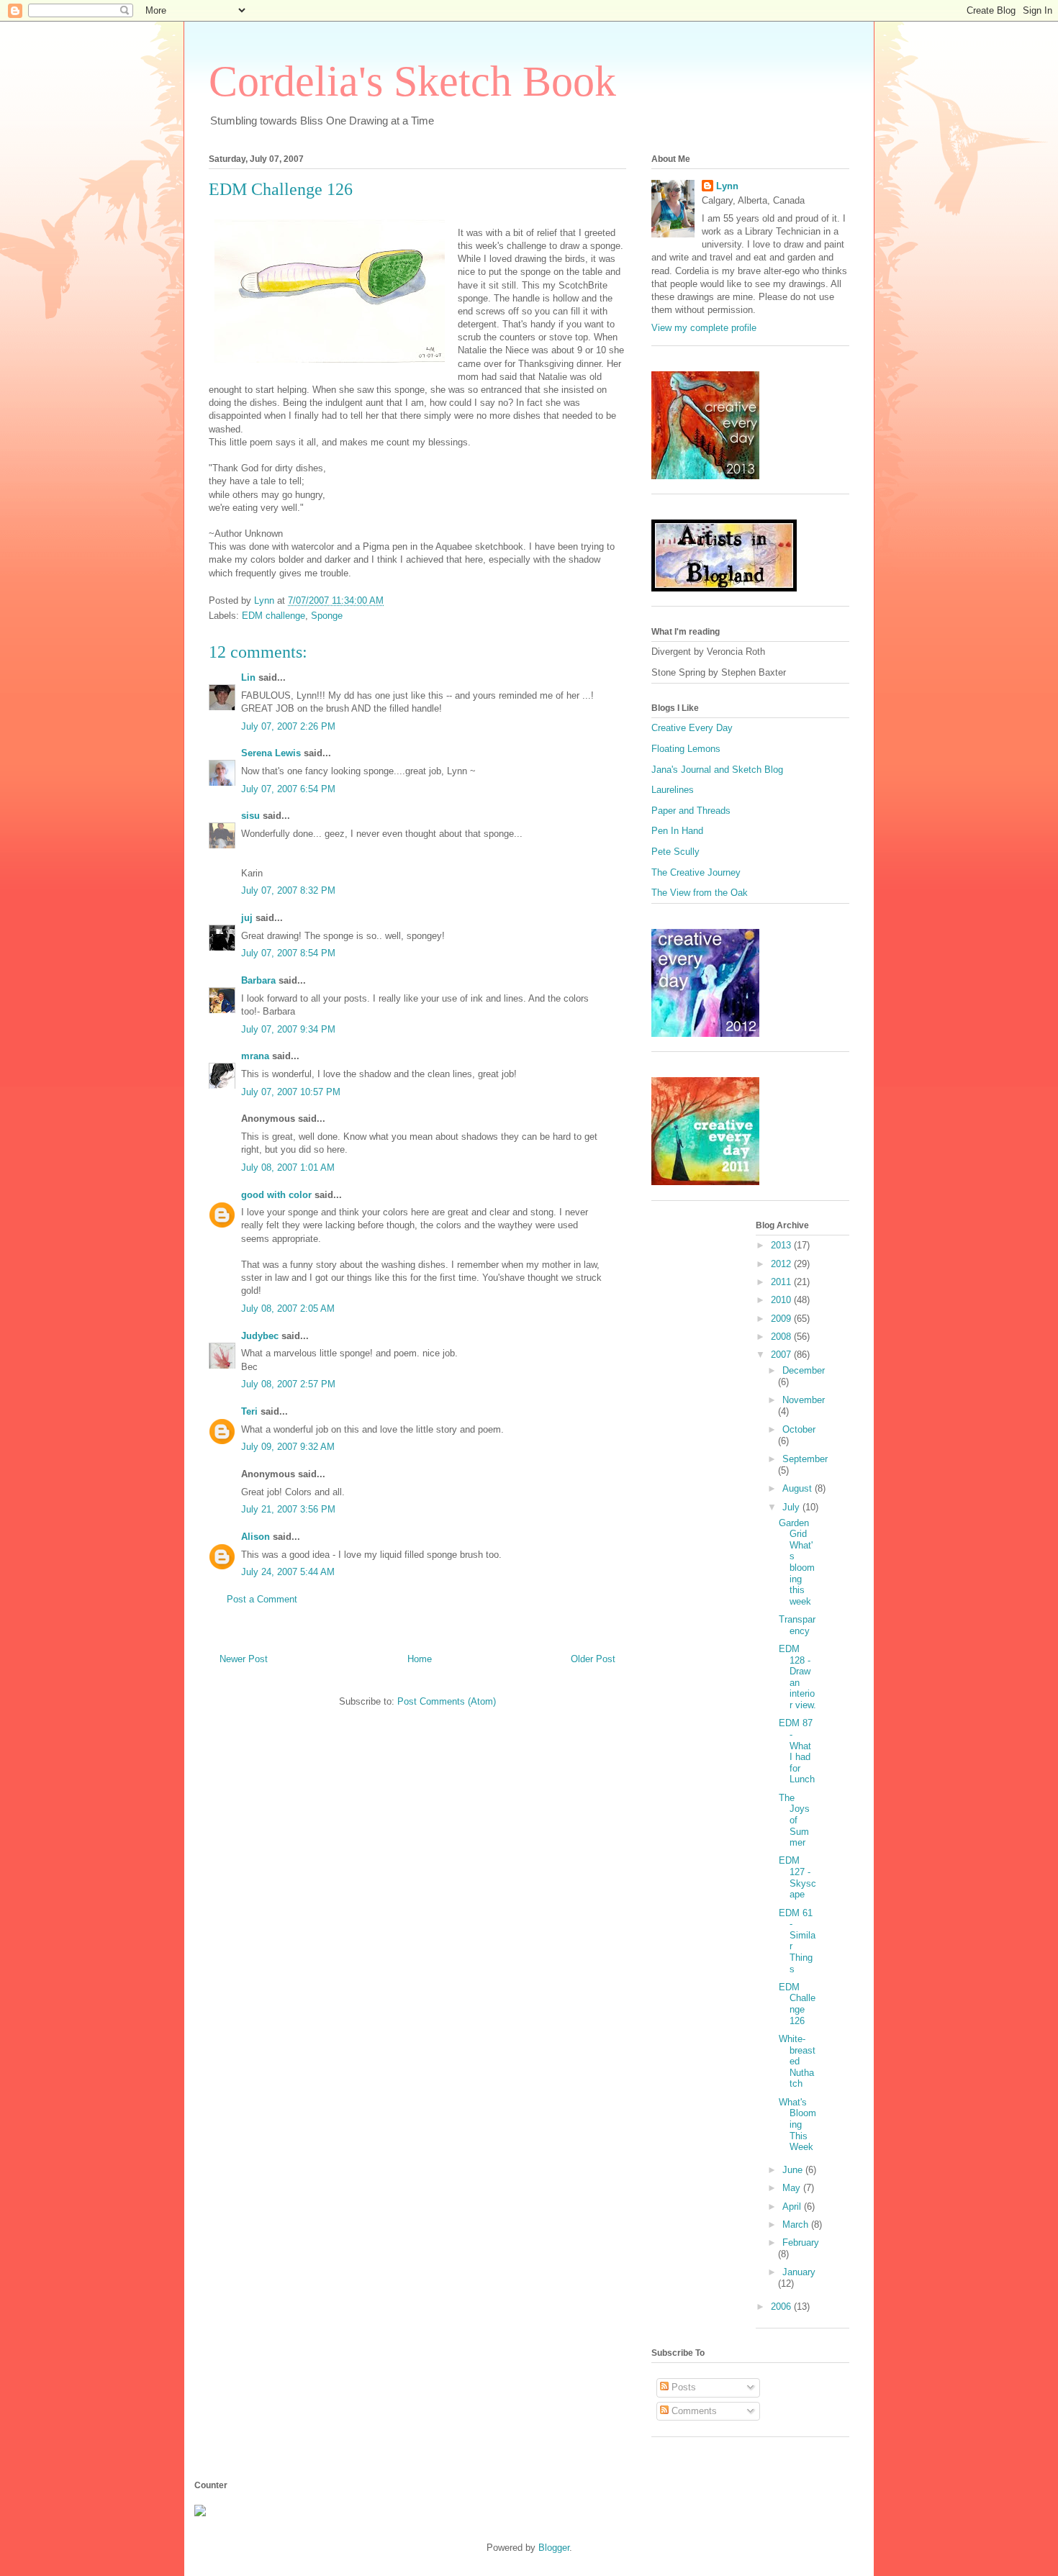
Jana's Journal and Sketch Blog (717, 770)
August (799, 1488)
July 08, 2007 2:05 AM (288, 1309)
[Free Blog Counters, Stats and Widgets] (200, 2513)
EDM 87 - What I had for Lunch (797, 1751)
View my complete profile (704, 328)
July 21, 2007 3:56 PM (288, 1509)
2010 (782, 1300)
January (799, 2272)
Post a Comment (262, 1599)
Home (420, 1659)
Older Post (593, 1659)
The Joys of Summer (794, 1820)
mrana (255, 1056)
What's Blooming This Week (797, 2124)
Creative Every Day (692, 728)
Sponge (327, 616)
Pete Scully (675, 852)
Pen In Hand (677, 831)
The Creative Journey (696, 872)
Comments (693, 2411)
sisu (250, 816)
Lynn (727, 186)
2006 (782, 2307)
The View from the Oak (700, 893)
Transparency (797, 1625)
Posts (682, 2387)
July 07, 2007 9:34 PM (288, 1029)
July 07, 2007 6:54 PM (288, 789)
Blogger (554, 2548)
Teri (249, 1411)
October (799, 1429)
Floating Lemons (686, 749)
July (792, 1507)
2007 (782, 1355)
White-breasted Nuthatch (797, 2061)
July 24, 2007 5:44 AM (288, 1572)
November (804, 1400)
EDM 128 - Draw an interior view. (797, 1677)
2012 (782, 1264)
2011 (782, 1282)
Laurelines (673, 790)
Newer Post (244, 1659)
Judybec (260, 1336)
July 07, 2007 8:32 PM (288, 890)
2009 (782, 1319)
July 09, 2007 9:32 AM (288, 1447)
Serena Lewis (271, 753)
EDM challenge (273, 616)
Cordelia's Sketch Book (412, 81)
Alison (256, 1537)
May (793, 2188)
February (801, 2242)
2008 (782, 1337)
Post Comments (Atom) (447, 1701)
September (805, 1459)
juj (247, 918)
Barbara (258, 980)
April (793, 2207)
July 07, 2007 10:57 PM (291, 1092)
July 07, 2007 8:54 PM (288, 953)
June (794, 2170)
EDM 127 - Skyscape (797, 1877)
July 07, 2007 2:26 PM (288, 726)
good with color (276, 1195)
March (797, 2224)
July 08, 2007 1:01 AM (288, 1167)
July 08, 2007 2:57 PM (288, 1384)
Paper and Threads (691, 811)
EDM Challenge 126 (797, 2004)
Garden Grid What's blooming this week (797, 1562)
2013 (782, 1245)
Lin (248, 677)
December (804, 1370)
